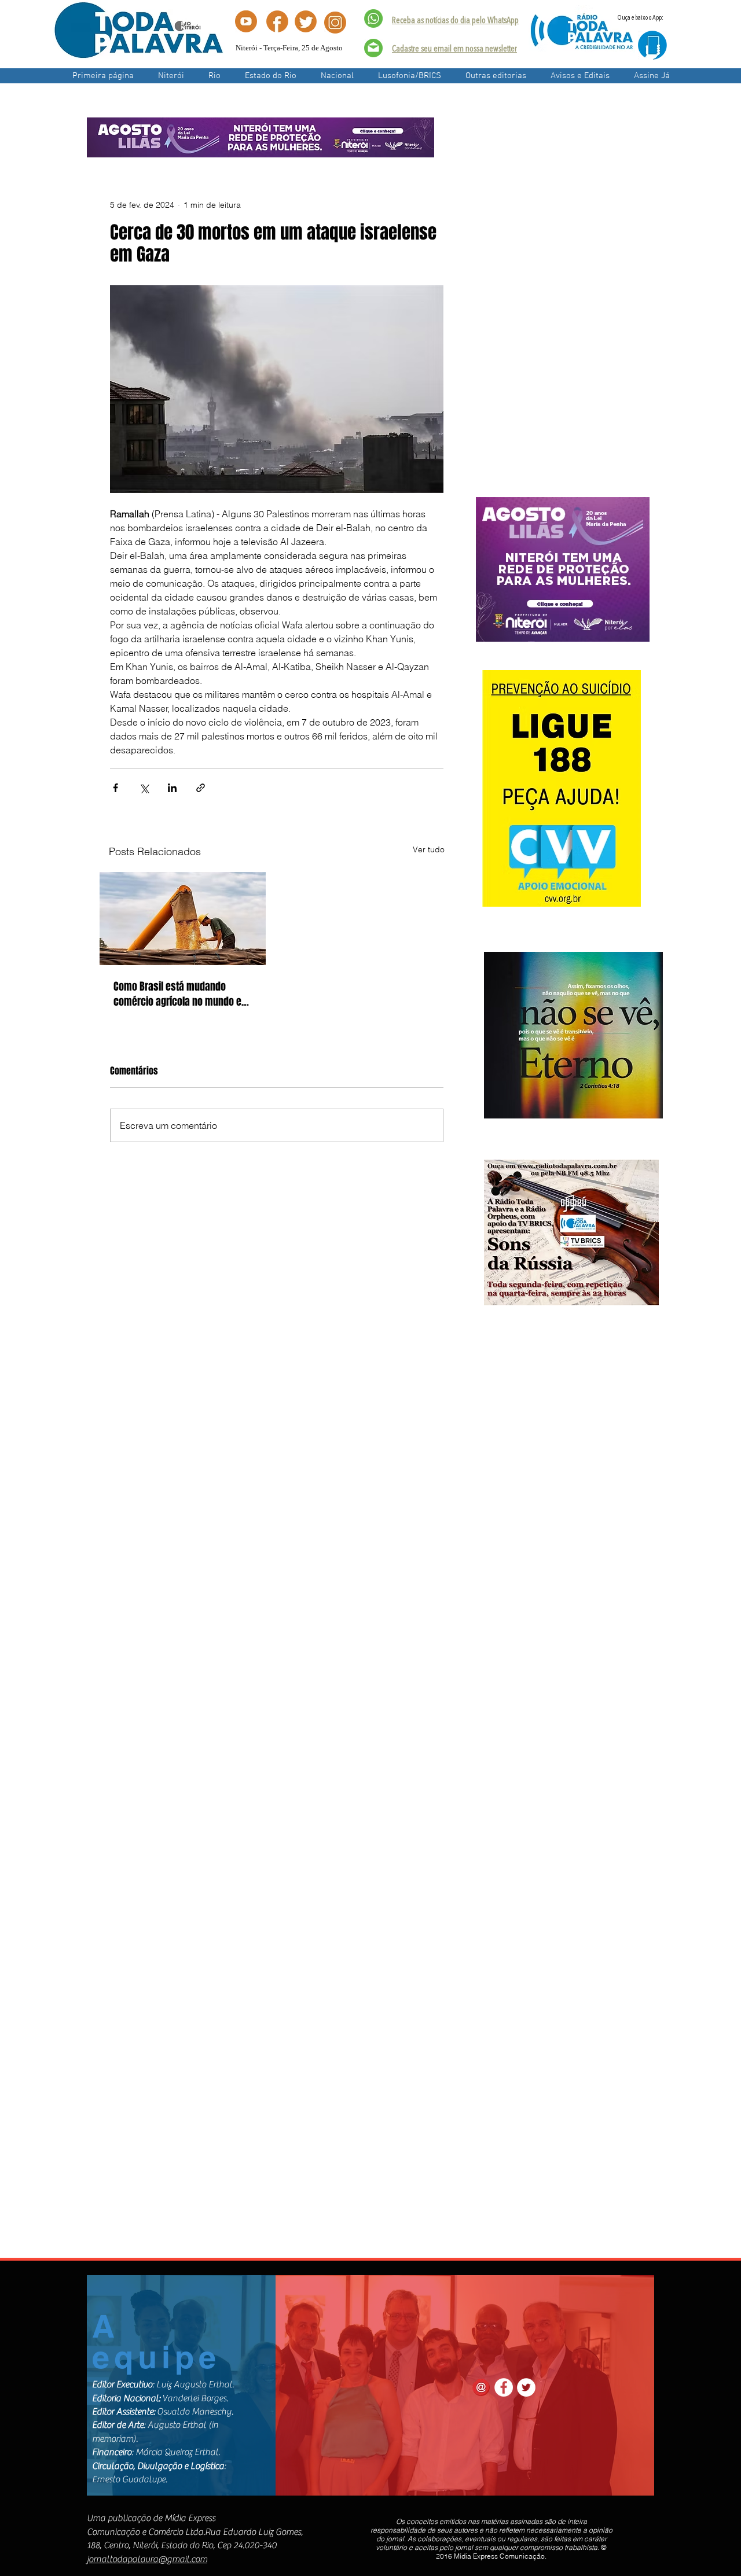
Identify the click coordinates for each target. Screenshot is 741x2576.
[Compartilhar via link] (201, 788)
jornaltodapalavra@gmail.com (147, 2559)
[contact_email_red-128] (481, 2387)
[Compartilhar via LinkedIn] (172, 788)
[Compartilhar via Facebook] (115, 788)
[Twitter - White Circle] (526, 2387)
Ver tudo (429, 849)
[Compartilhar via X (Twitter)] (144, 788)
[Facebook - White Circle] (504, 2387)
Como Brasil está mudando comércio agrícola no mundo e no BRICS (177, 994)
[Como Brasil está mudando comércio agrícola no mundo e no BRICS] (183, 919)
